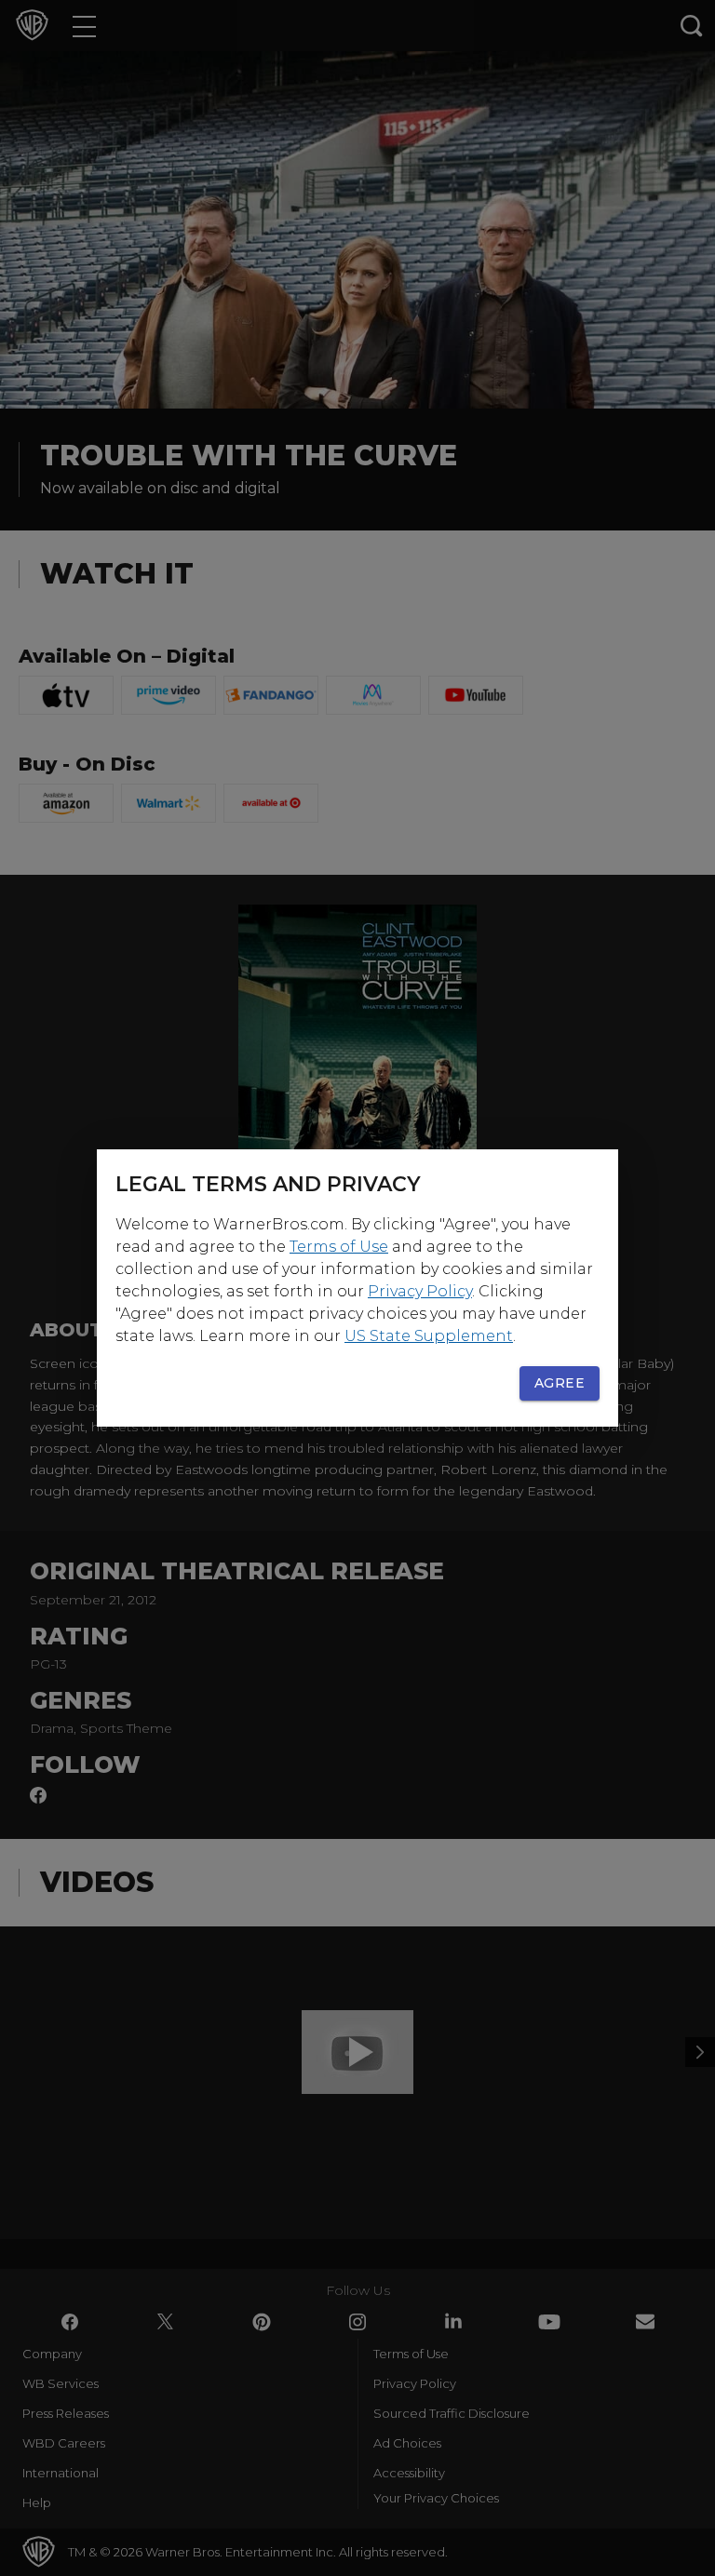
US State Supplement (429, 1336)
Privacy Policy (420, 1291)
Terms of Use (339, 1247)
